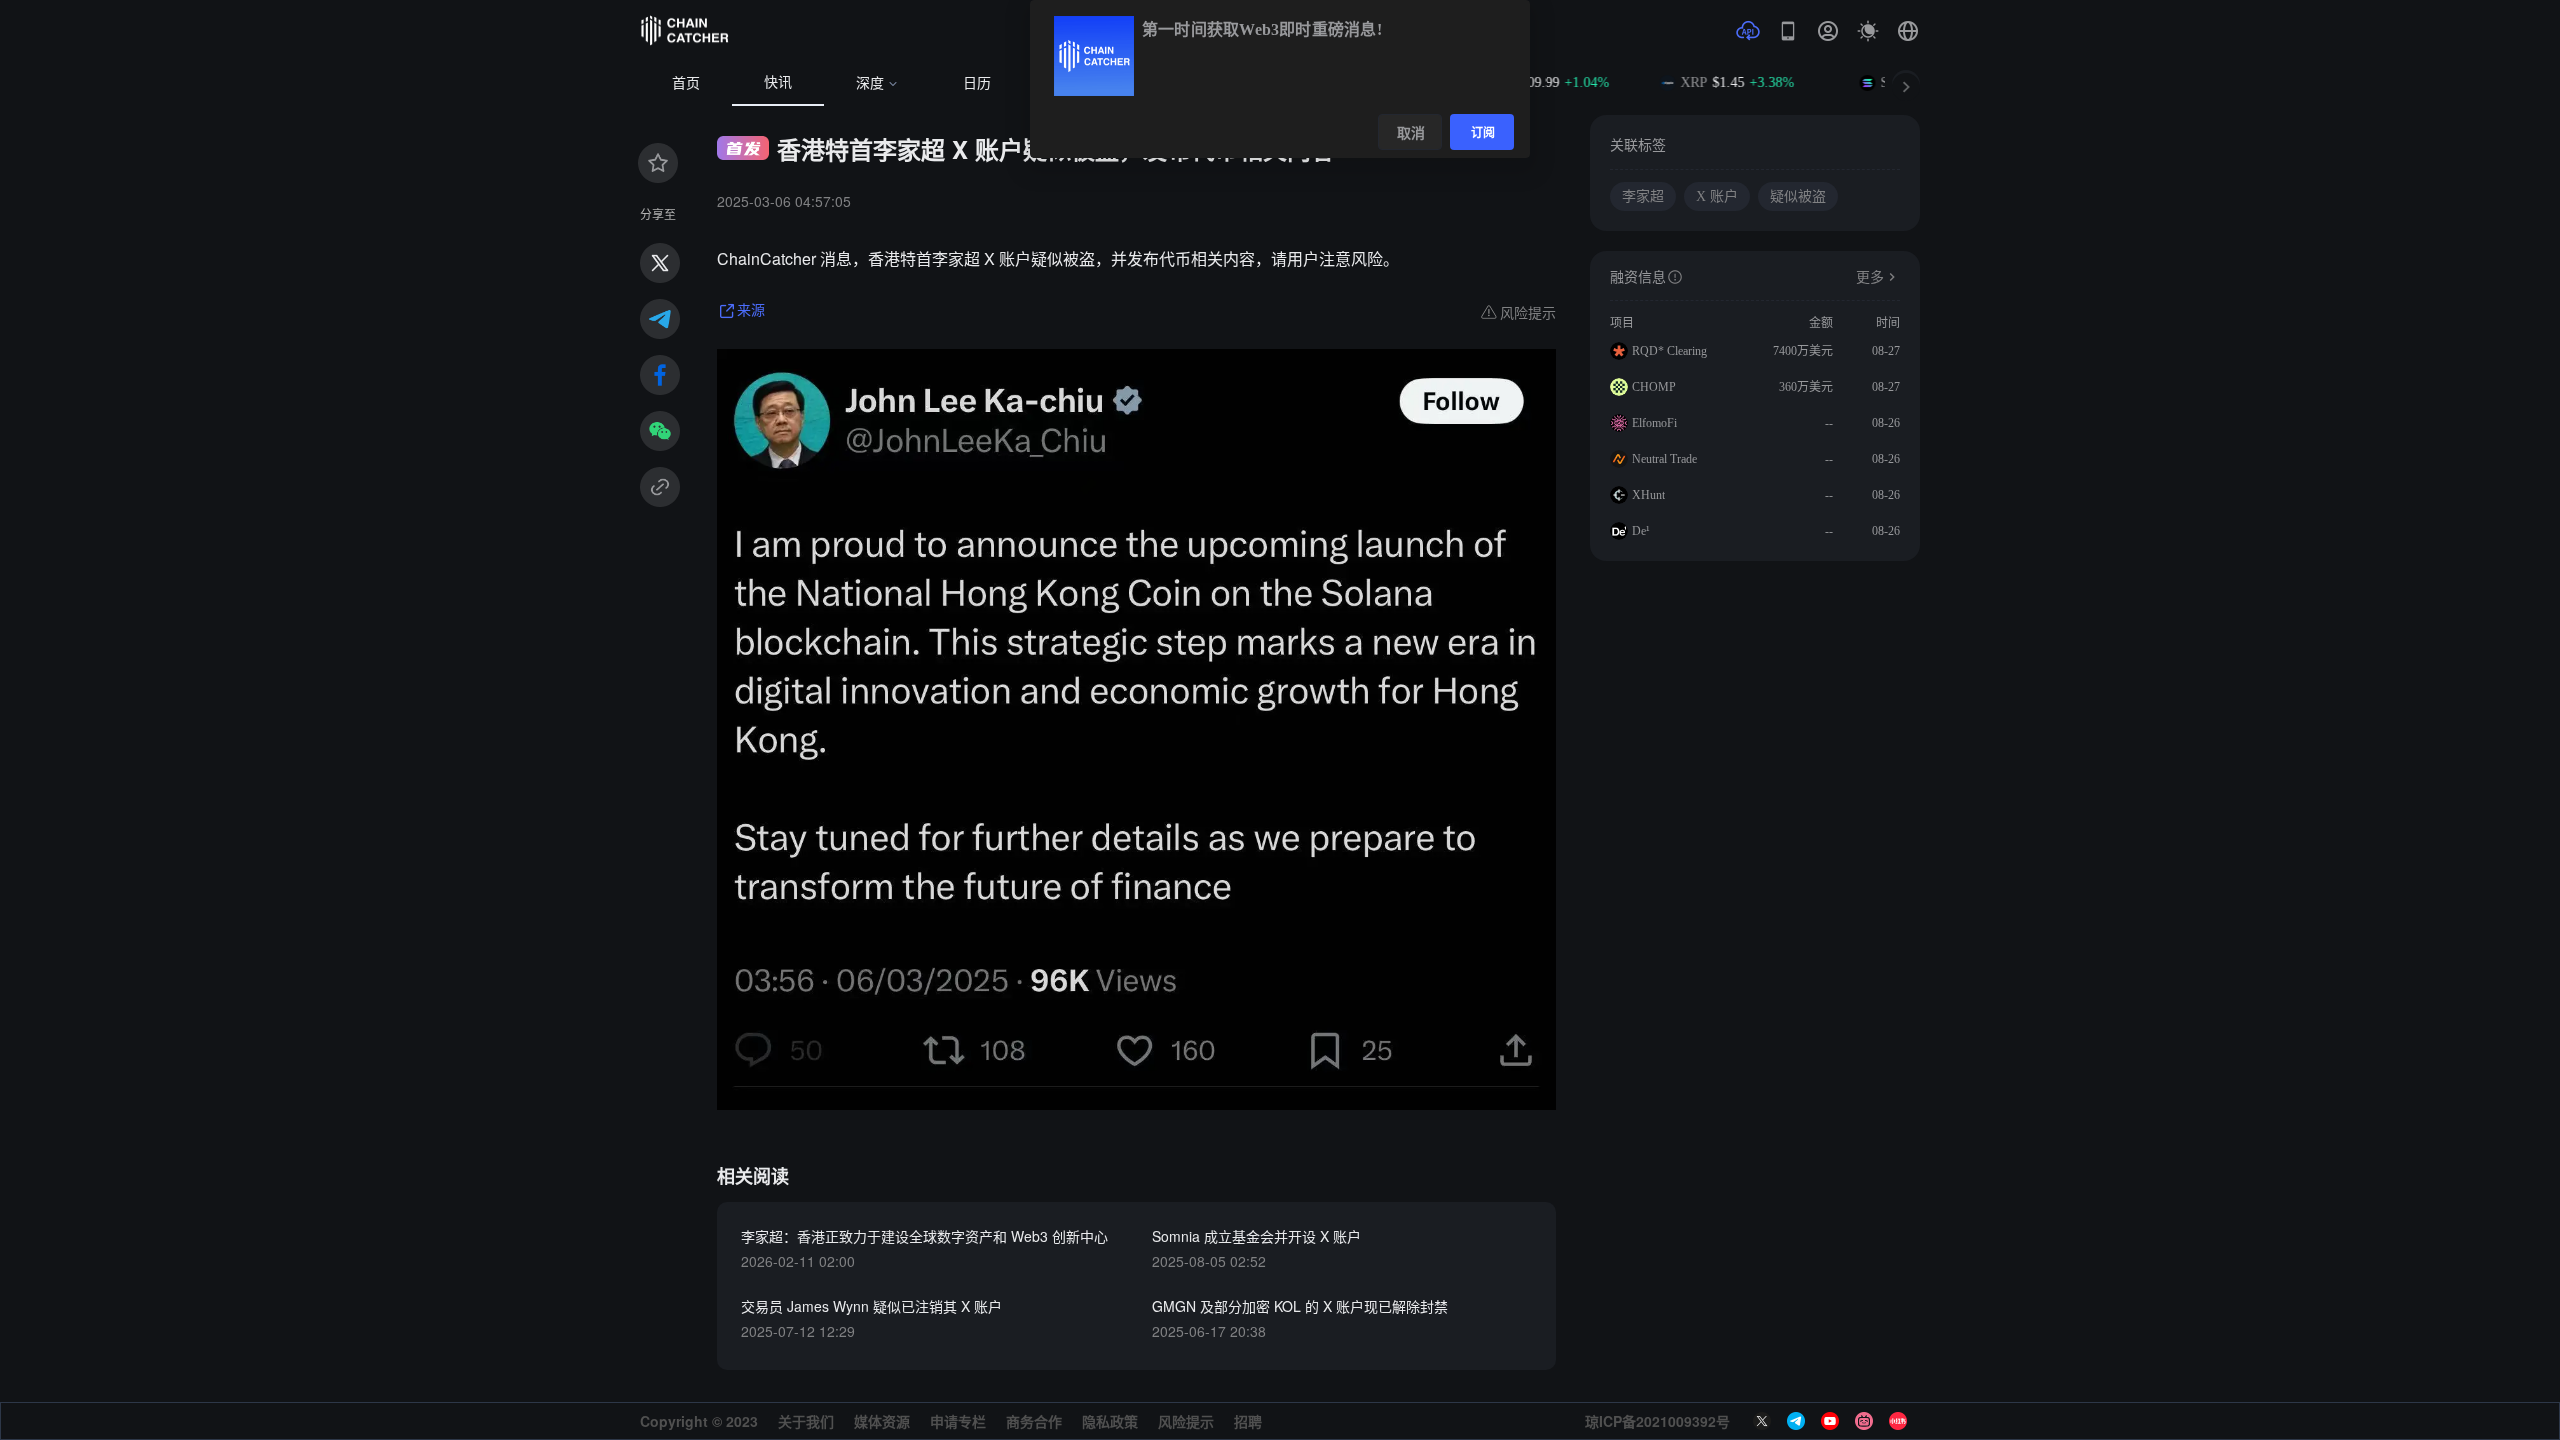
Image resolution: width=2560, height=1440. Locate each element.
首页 (686, 83)
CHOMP (1654, 387)
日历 (977, 83)
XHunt (1648, 495)
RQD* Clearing (1669, 351)
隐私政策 (1110, 1421)
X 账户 (1717, 196)
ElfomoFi (1654, 423)
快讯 (778, 82)
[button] (1908, 31)
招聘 (1248, 1421)
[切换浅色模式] (1868, 31)
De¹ (1641, 531)
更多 (1870, 277)
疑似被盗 (1798, 196)
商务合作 (1034, 1421)
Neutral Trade (1664, 459)
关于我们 (806, 1421)
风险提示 (1186, 1421)
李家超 (1643, 196)
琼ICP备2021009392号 (1657, 1421)
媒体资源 (882, 1421)
